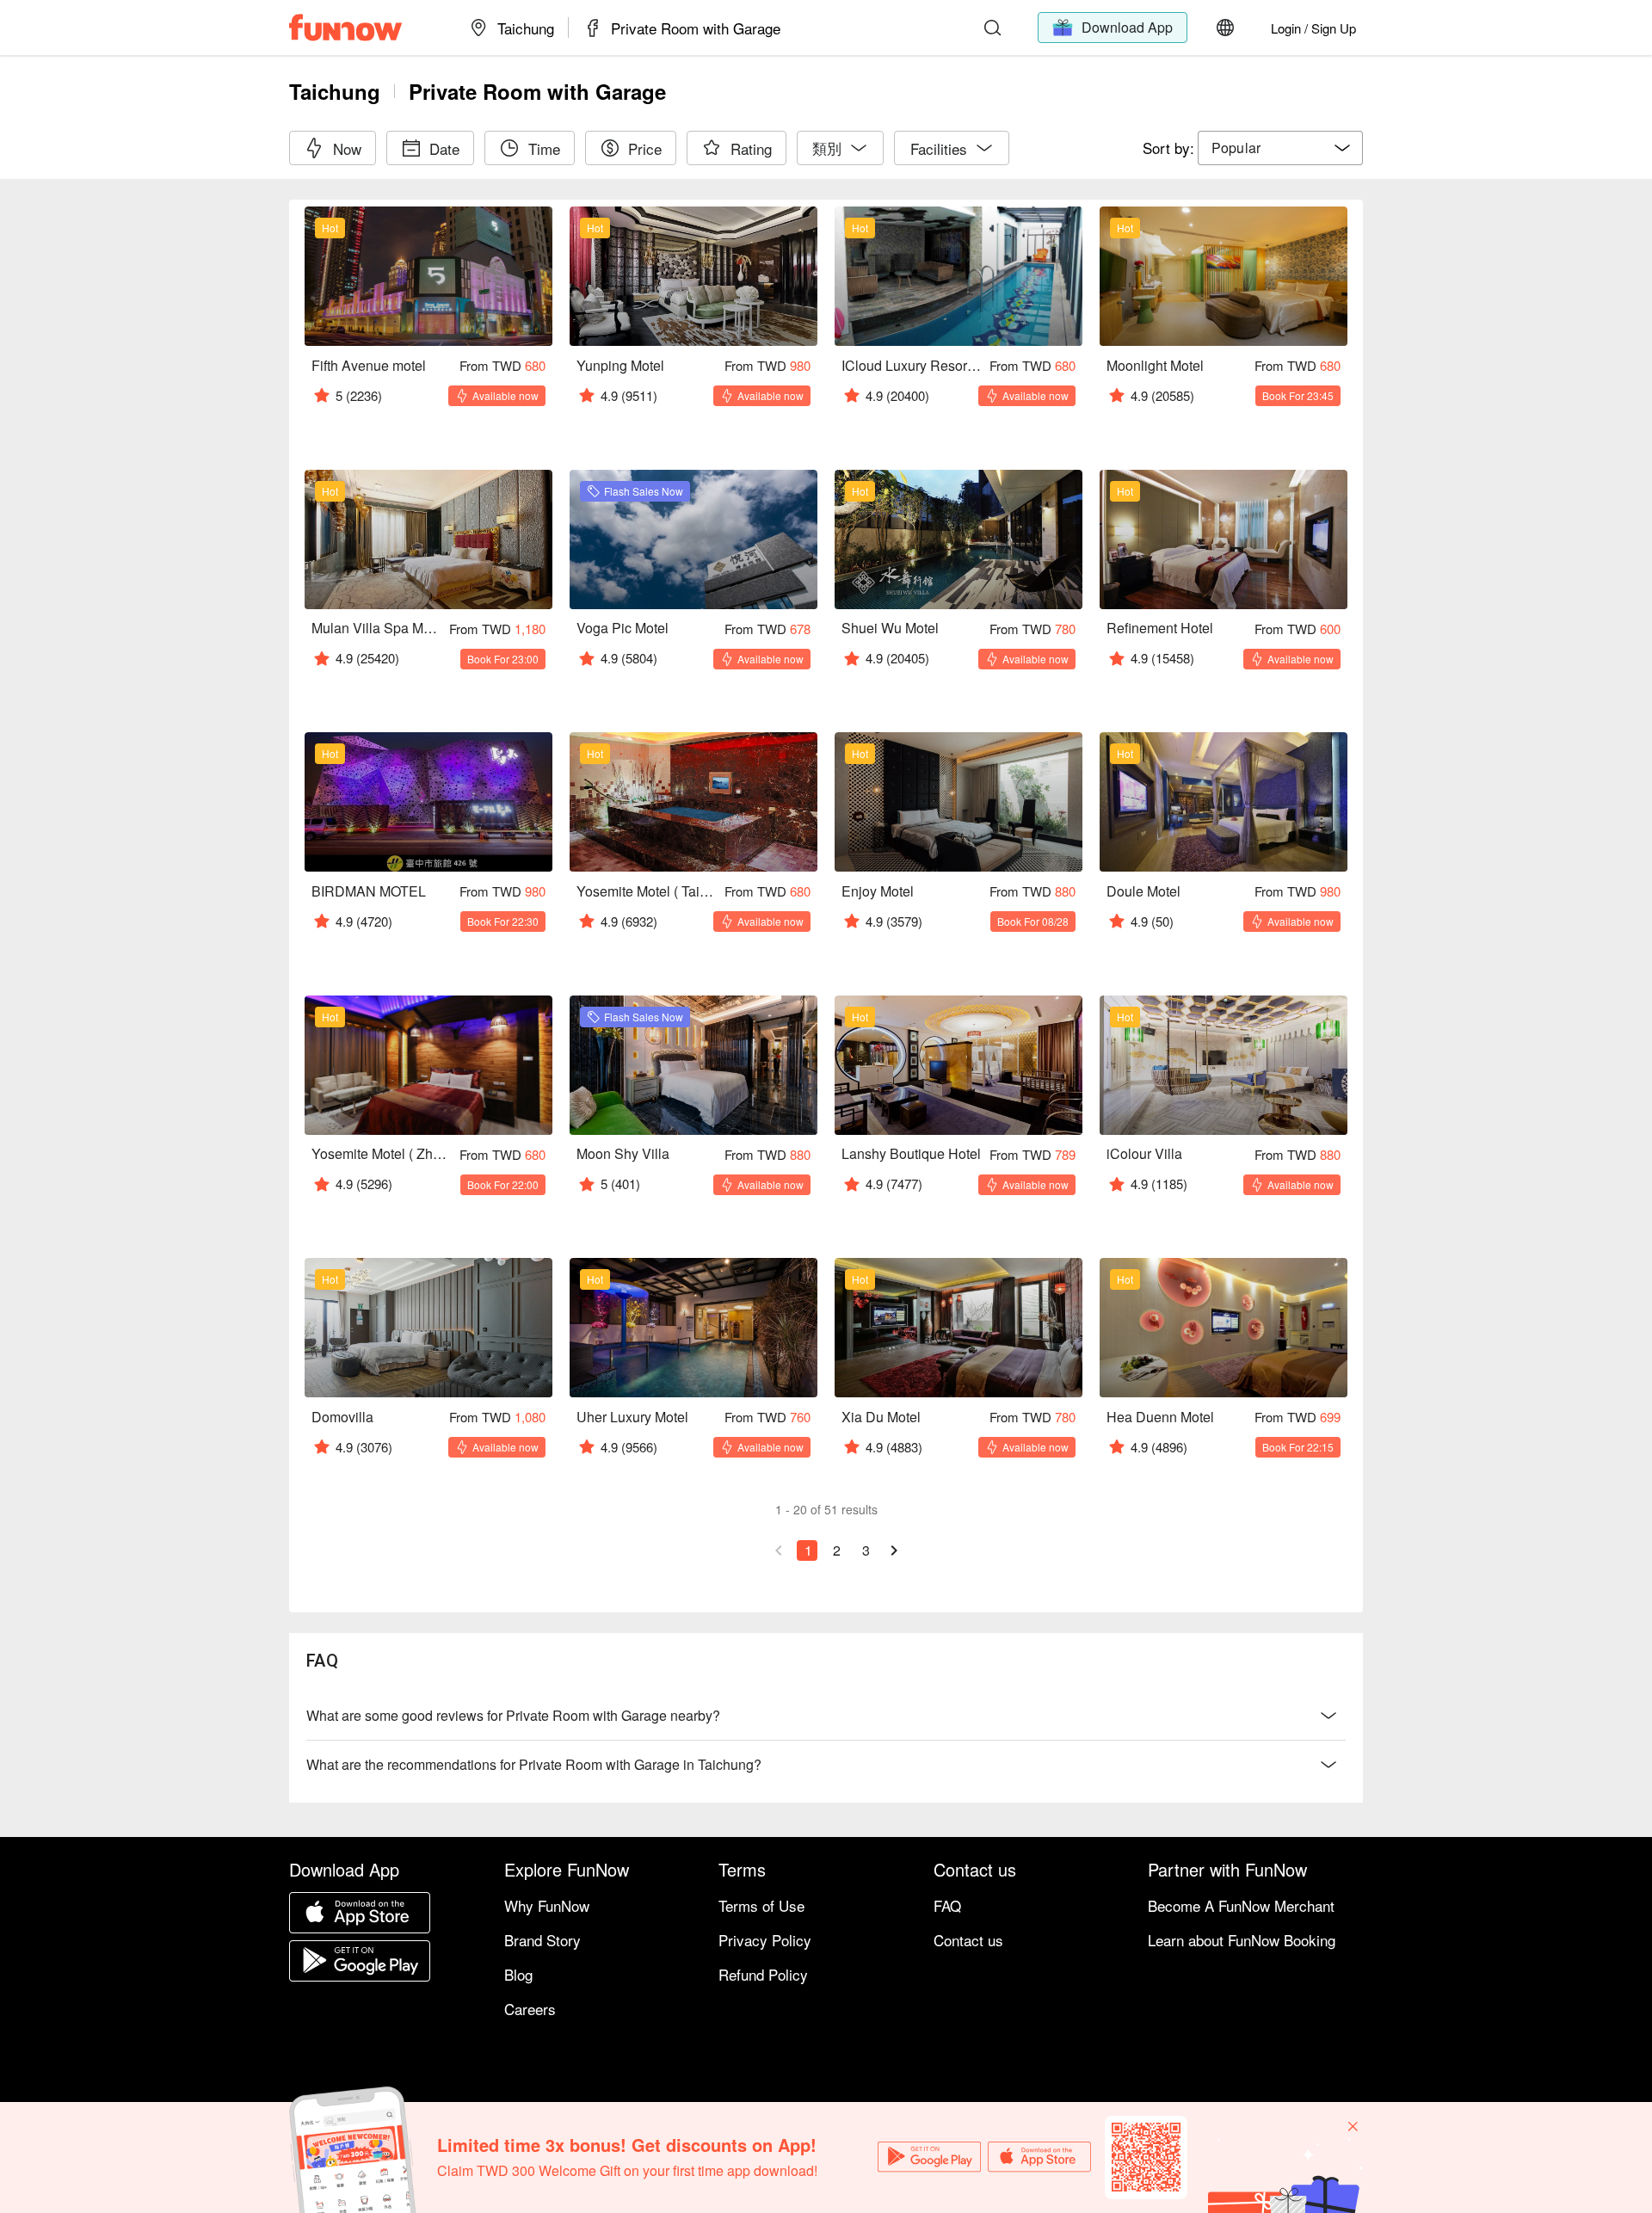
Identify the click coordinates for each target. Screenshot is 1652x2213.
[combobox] (1280, 148)
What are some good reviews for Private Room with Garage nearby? (513, 1715)
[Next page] (894, 1550)
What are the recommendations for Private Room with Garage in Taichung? (534, 1764)
